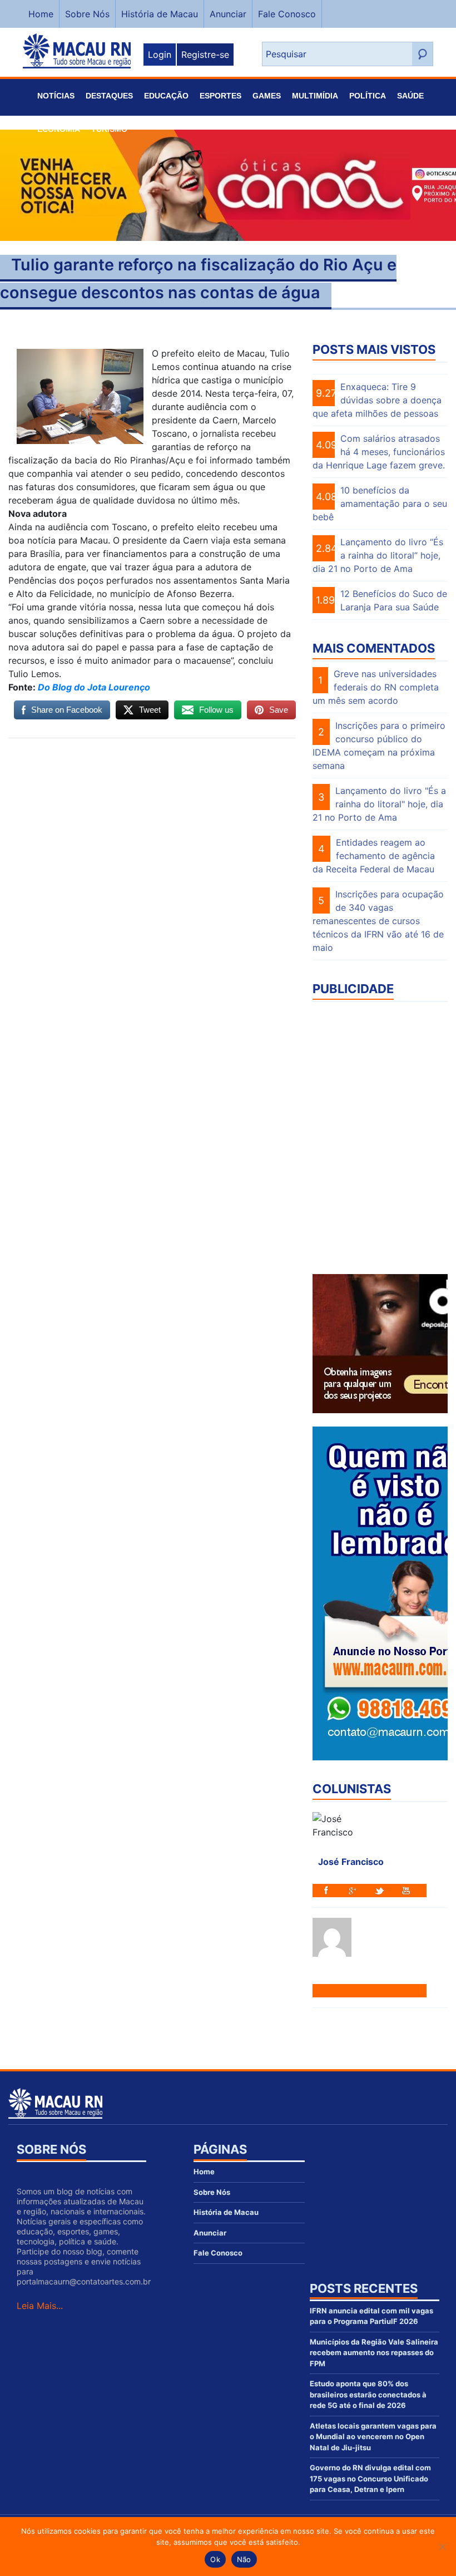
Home (41, 14)
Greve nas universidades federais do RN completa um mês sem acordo (376, 687)
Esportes (220, 96)
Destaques (109, 96)
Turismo (109, 129)
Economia (59, 129)
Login (160, 55)
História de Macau (160, 14)
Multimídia (315, 96)
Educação (166, 96)
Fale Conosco (287, 14)
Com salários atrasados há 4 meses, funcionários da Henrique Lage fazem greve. (379, 452)
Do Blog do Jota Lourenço (94, 687)
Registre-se (205, 55)
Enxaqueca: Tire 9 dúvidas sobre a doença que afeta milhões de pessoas (377, 400)
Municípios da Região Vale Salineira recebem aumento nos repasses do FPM (374, 2353)
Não (244, 2559)
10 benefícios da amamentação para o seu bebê (380, 504)
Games (267, 96)
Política (368, 96)
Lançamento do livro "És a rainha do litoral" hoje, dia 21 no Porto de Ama (379, 804)
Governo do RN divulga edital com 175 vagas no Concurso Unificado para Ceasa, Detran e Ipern (370, 2478)
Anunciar (228, 14)
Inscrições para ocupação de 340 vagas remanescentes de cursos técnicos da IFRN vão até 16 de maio (378, 921)
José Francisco (351, 1862)
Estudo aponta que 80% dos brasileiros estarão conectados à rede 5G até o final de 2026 (368, 2394)
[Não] (442, 2547)
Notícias (56, 96)
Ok (215, 2559)
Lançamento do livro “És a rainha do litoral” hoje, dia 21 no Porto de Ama (378, 555)
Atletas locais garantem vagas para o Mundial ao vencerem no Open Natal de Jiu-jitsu (373, 2437)
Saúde (410, 96)
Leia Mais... (40, 2306)
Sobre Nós (87, 14)
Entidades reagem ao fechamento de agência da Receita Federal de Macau (374, 856)
